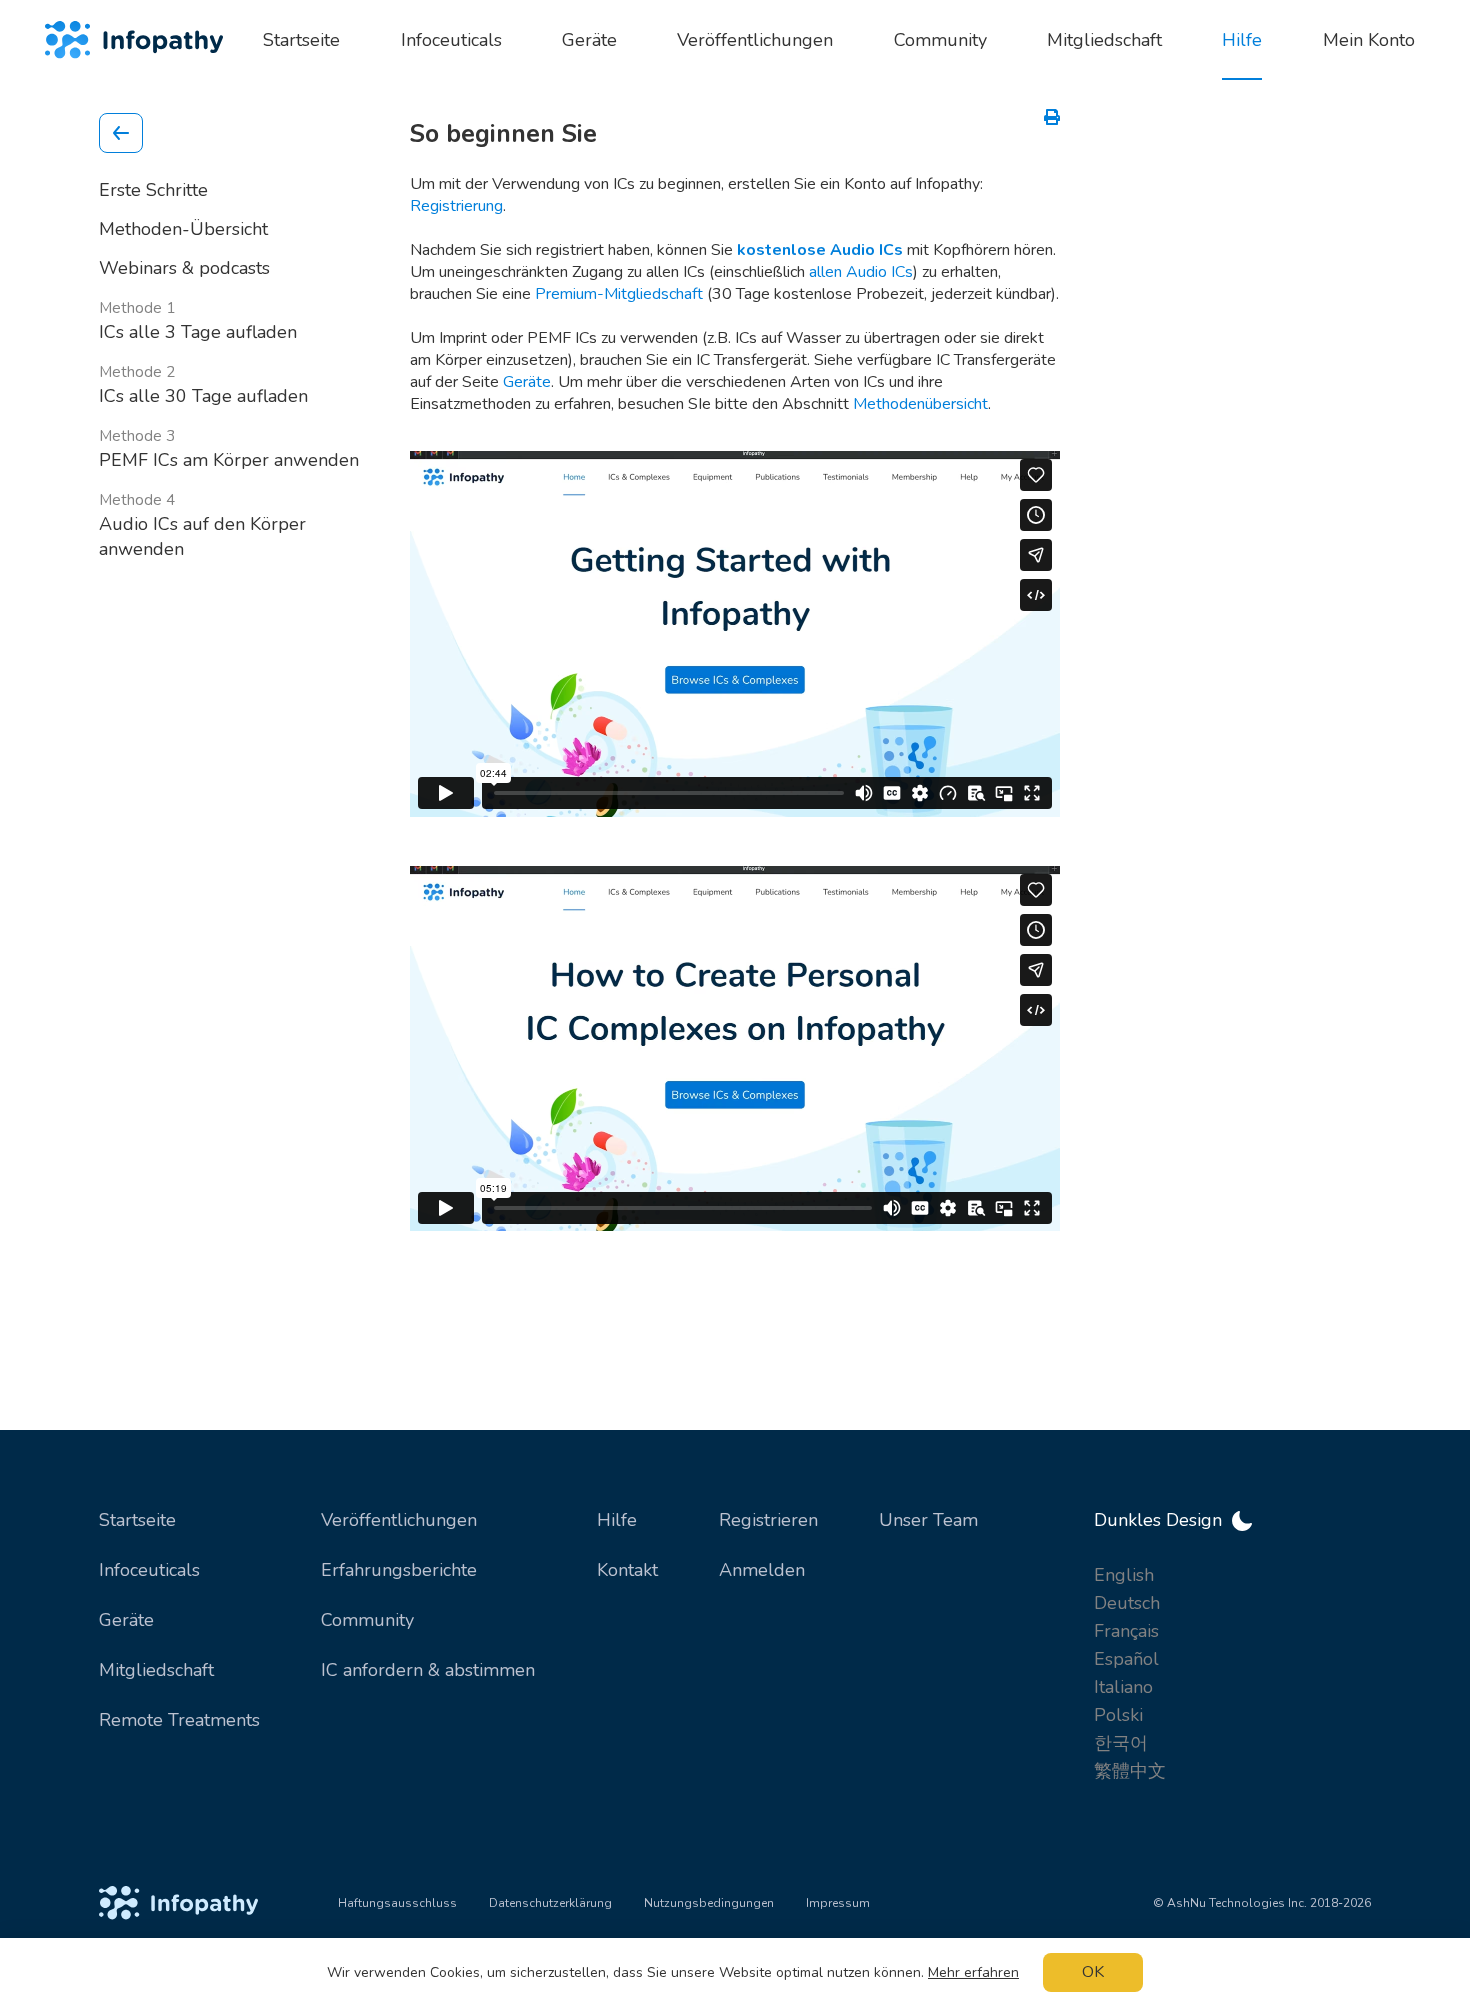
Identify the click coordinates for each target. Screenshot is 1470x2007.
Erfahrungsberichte (399, 1570)
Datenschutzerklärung (550, 1903)
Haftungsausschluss (397, 1903)
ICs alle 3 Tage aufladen (198, 321)
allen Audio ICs (861, 272)
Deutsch (1127, 1603)
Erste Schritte (153, 190)
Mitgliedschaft (156, 1670)
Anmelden (762, 1570)
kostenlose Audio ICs (820, 250)
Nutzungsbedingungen (709, 1903)
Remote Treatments (179, 1720)
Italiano (1123, 1687)
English (1124, 1575)
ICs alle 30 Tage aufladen (203, 385)
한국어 (1121, 1743)
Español (1126, 1659)
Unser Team (928, 1520)
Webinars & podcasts (184, 268)
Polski (1118, 1715)
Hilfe (617, 1520)
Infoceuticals (149, 1570)
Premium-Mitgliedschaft (619, 294)
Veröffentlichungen (399, 1520)
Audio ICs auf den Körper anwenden (202, 525)
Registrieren (768, 1520)
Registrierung (456, 206)
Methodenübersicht (920, 404)
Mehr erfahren (973, 1972)
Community (367, 1620)
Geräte (527, 382)
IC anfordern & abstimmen (428, 1670)
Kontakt (627, 1570)
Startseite (137, 1520)
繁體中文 (1130, 1771)
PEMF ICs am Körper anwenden (229, 449)
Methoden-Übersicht (183, 229)
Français (1126, 1631)
